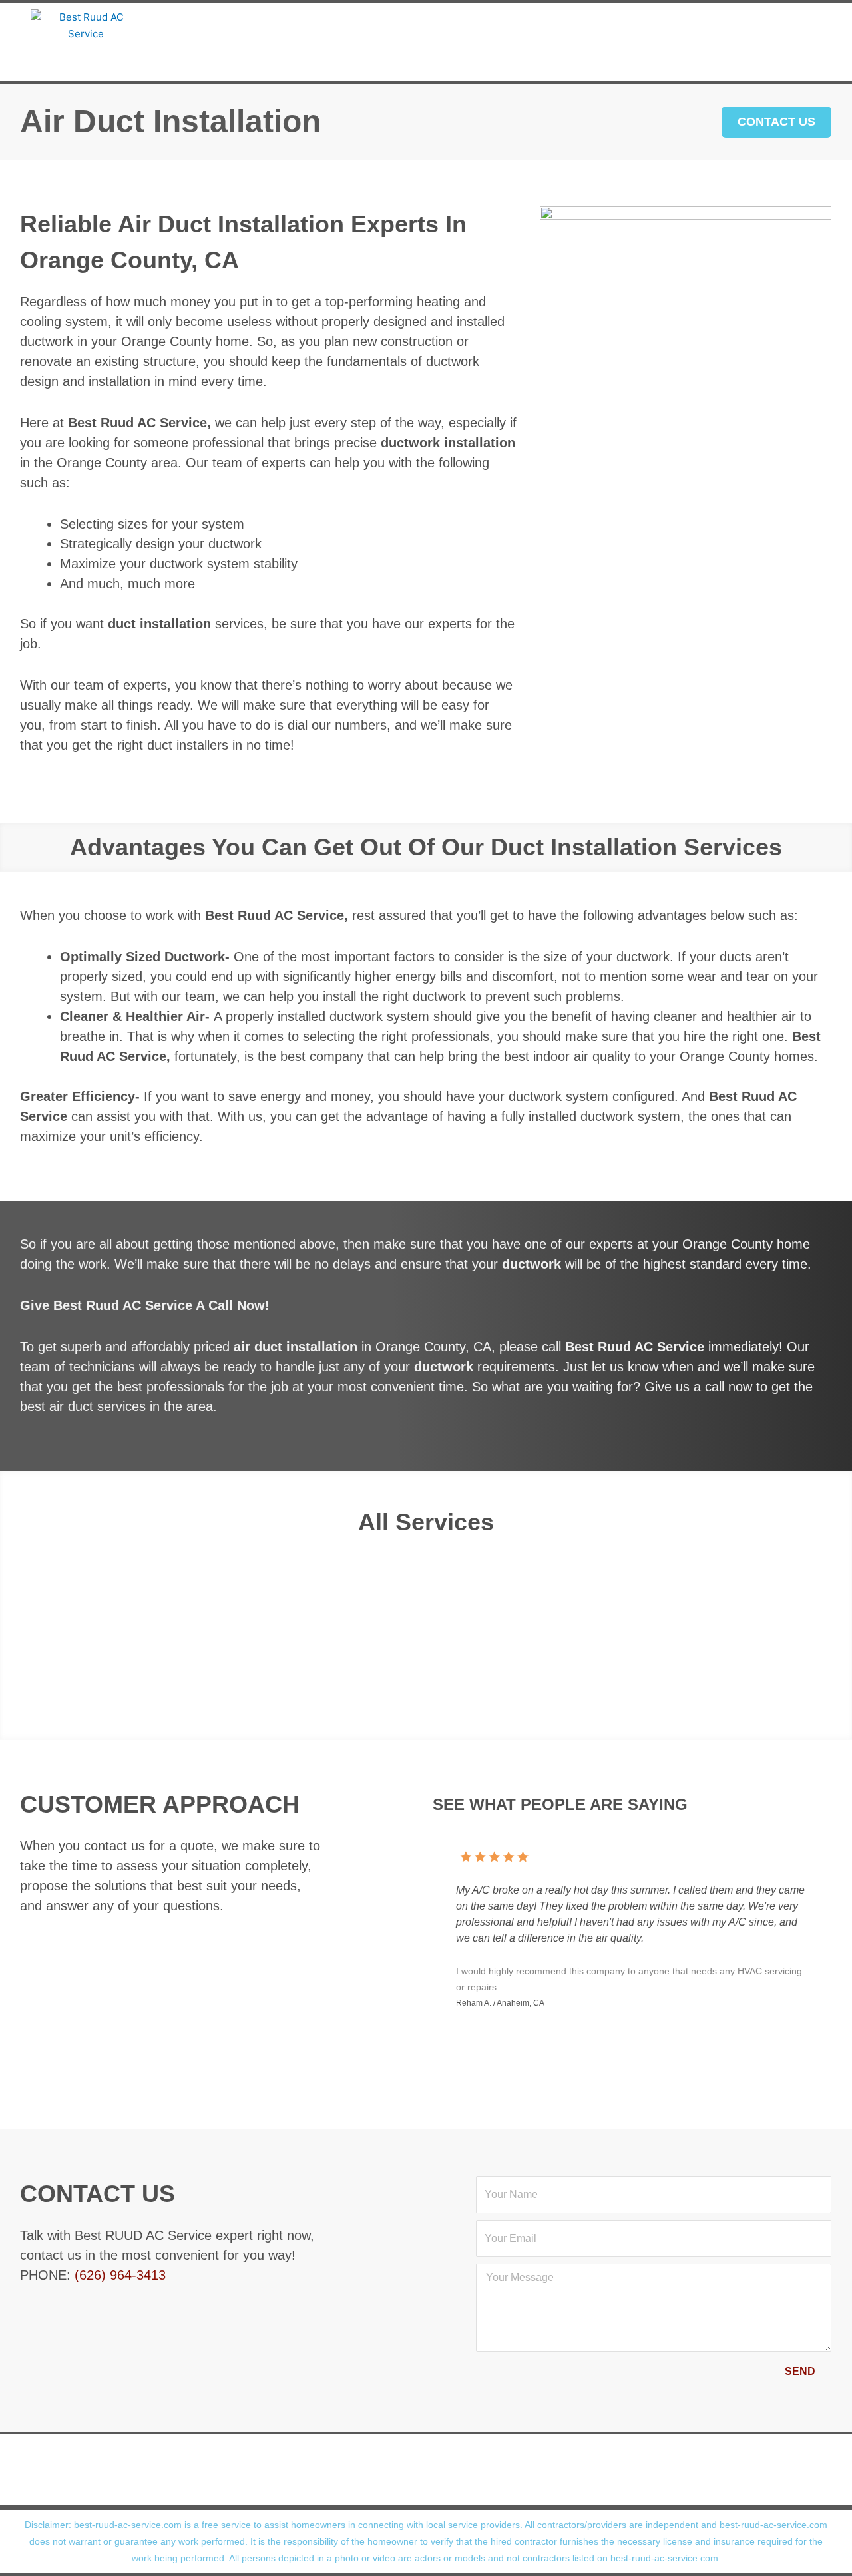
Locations (600, 25)
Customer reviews (475, 25)
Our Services (339, 25)
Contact (420, 58)
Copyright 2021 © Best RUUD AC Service (418, 2488)
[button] (19, 1620)
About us (236, 25)
